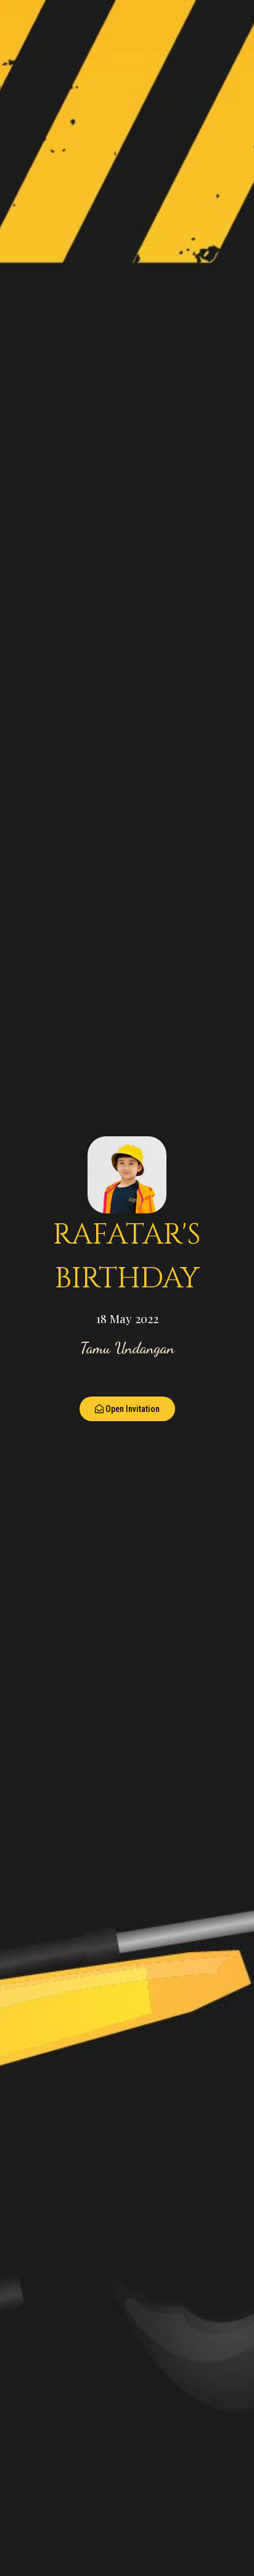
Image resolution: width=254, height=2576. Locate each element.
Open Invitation (133, 1409)
